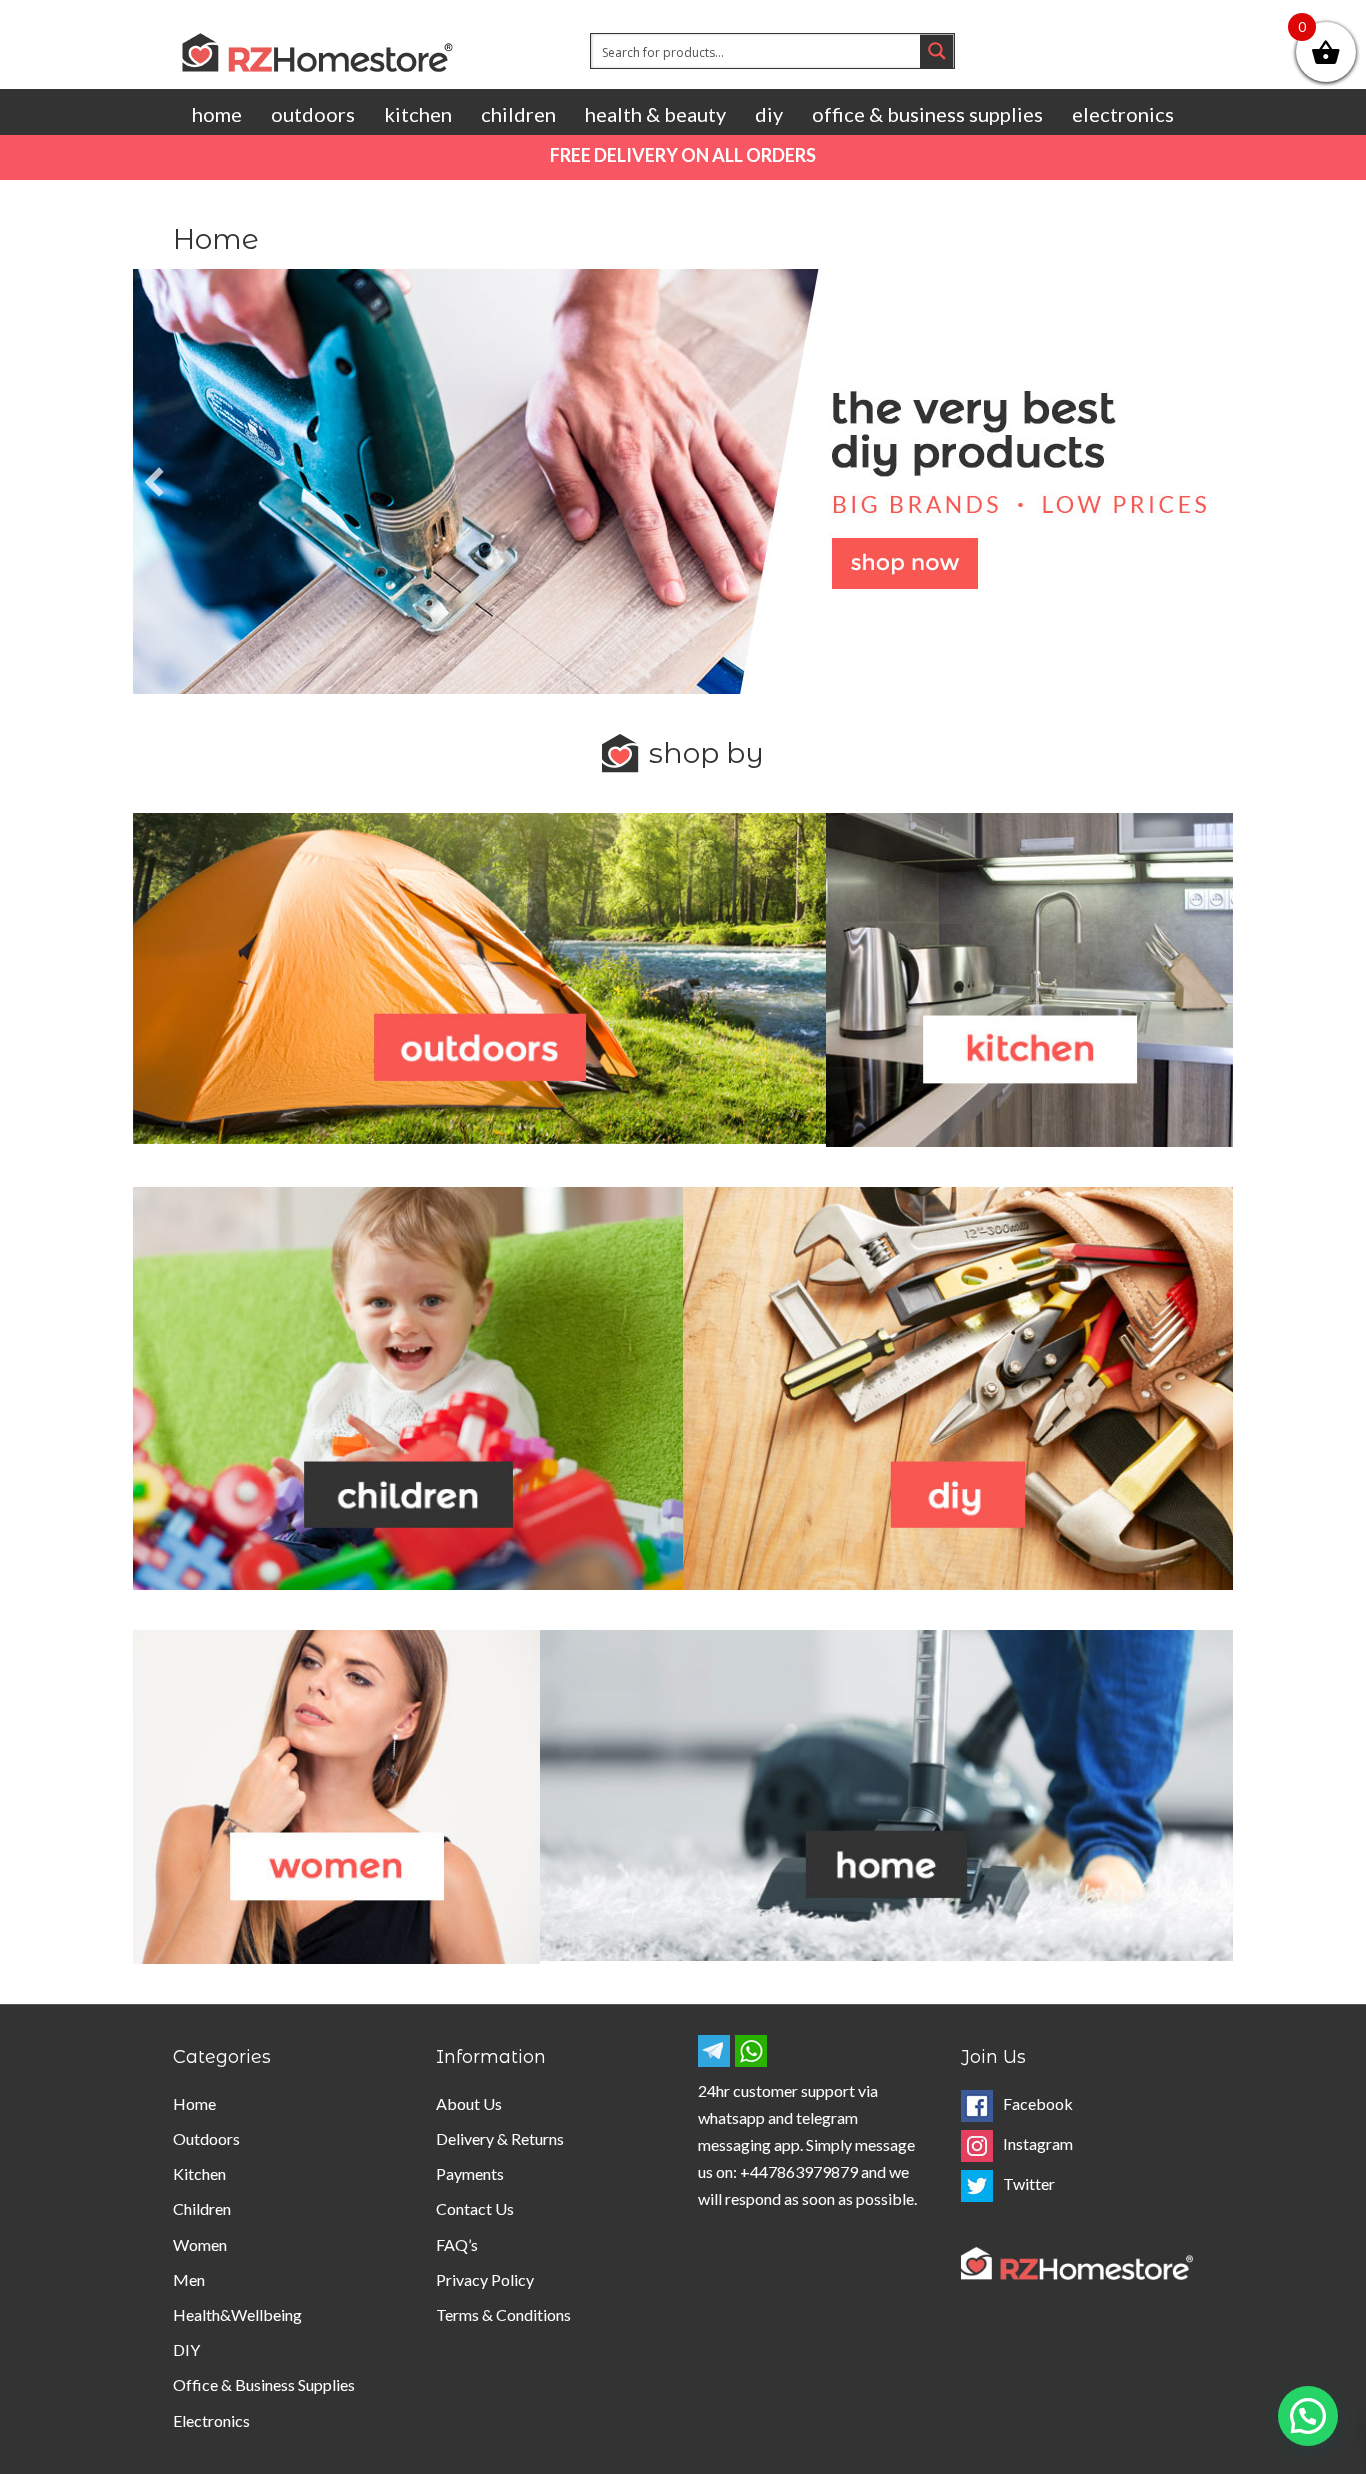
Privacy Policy (485, 2279)
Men (189, 2279)
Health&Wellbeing (237, 2314)
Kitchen (418, 114)
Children (518, 114)
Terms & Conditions (503, 2314)
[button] (154, 482)
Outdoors (313, 114)
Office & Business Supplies (927, 114)
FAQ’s (457, 2244)
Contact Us (475, 2208)
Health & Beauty (655, 114)
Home (217, 114)
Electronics (1123, 114)
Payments (470, 2173)
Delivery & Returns (500, 2138)
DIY (769, 114)
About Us (469, 2103)
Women (200, 2244)
